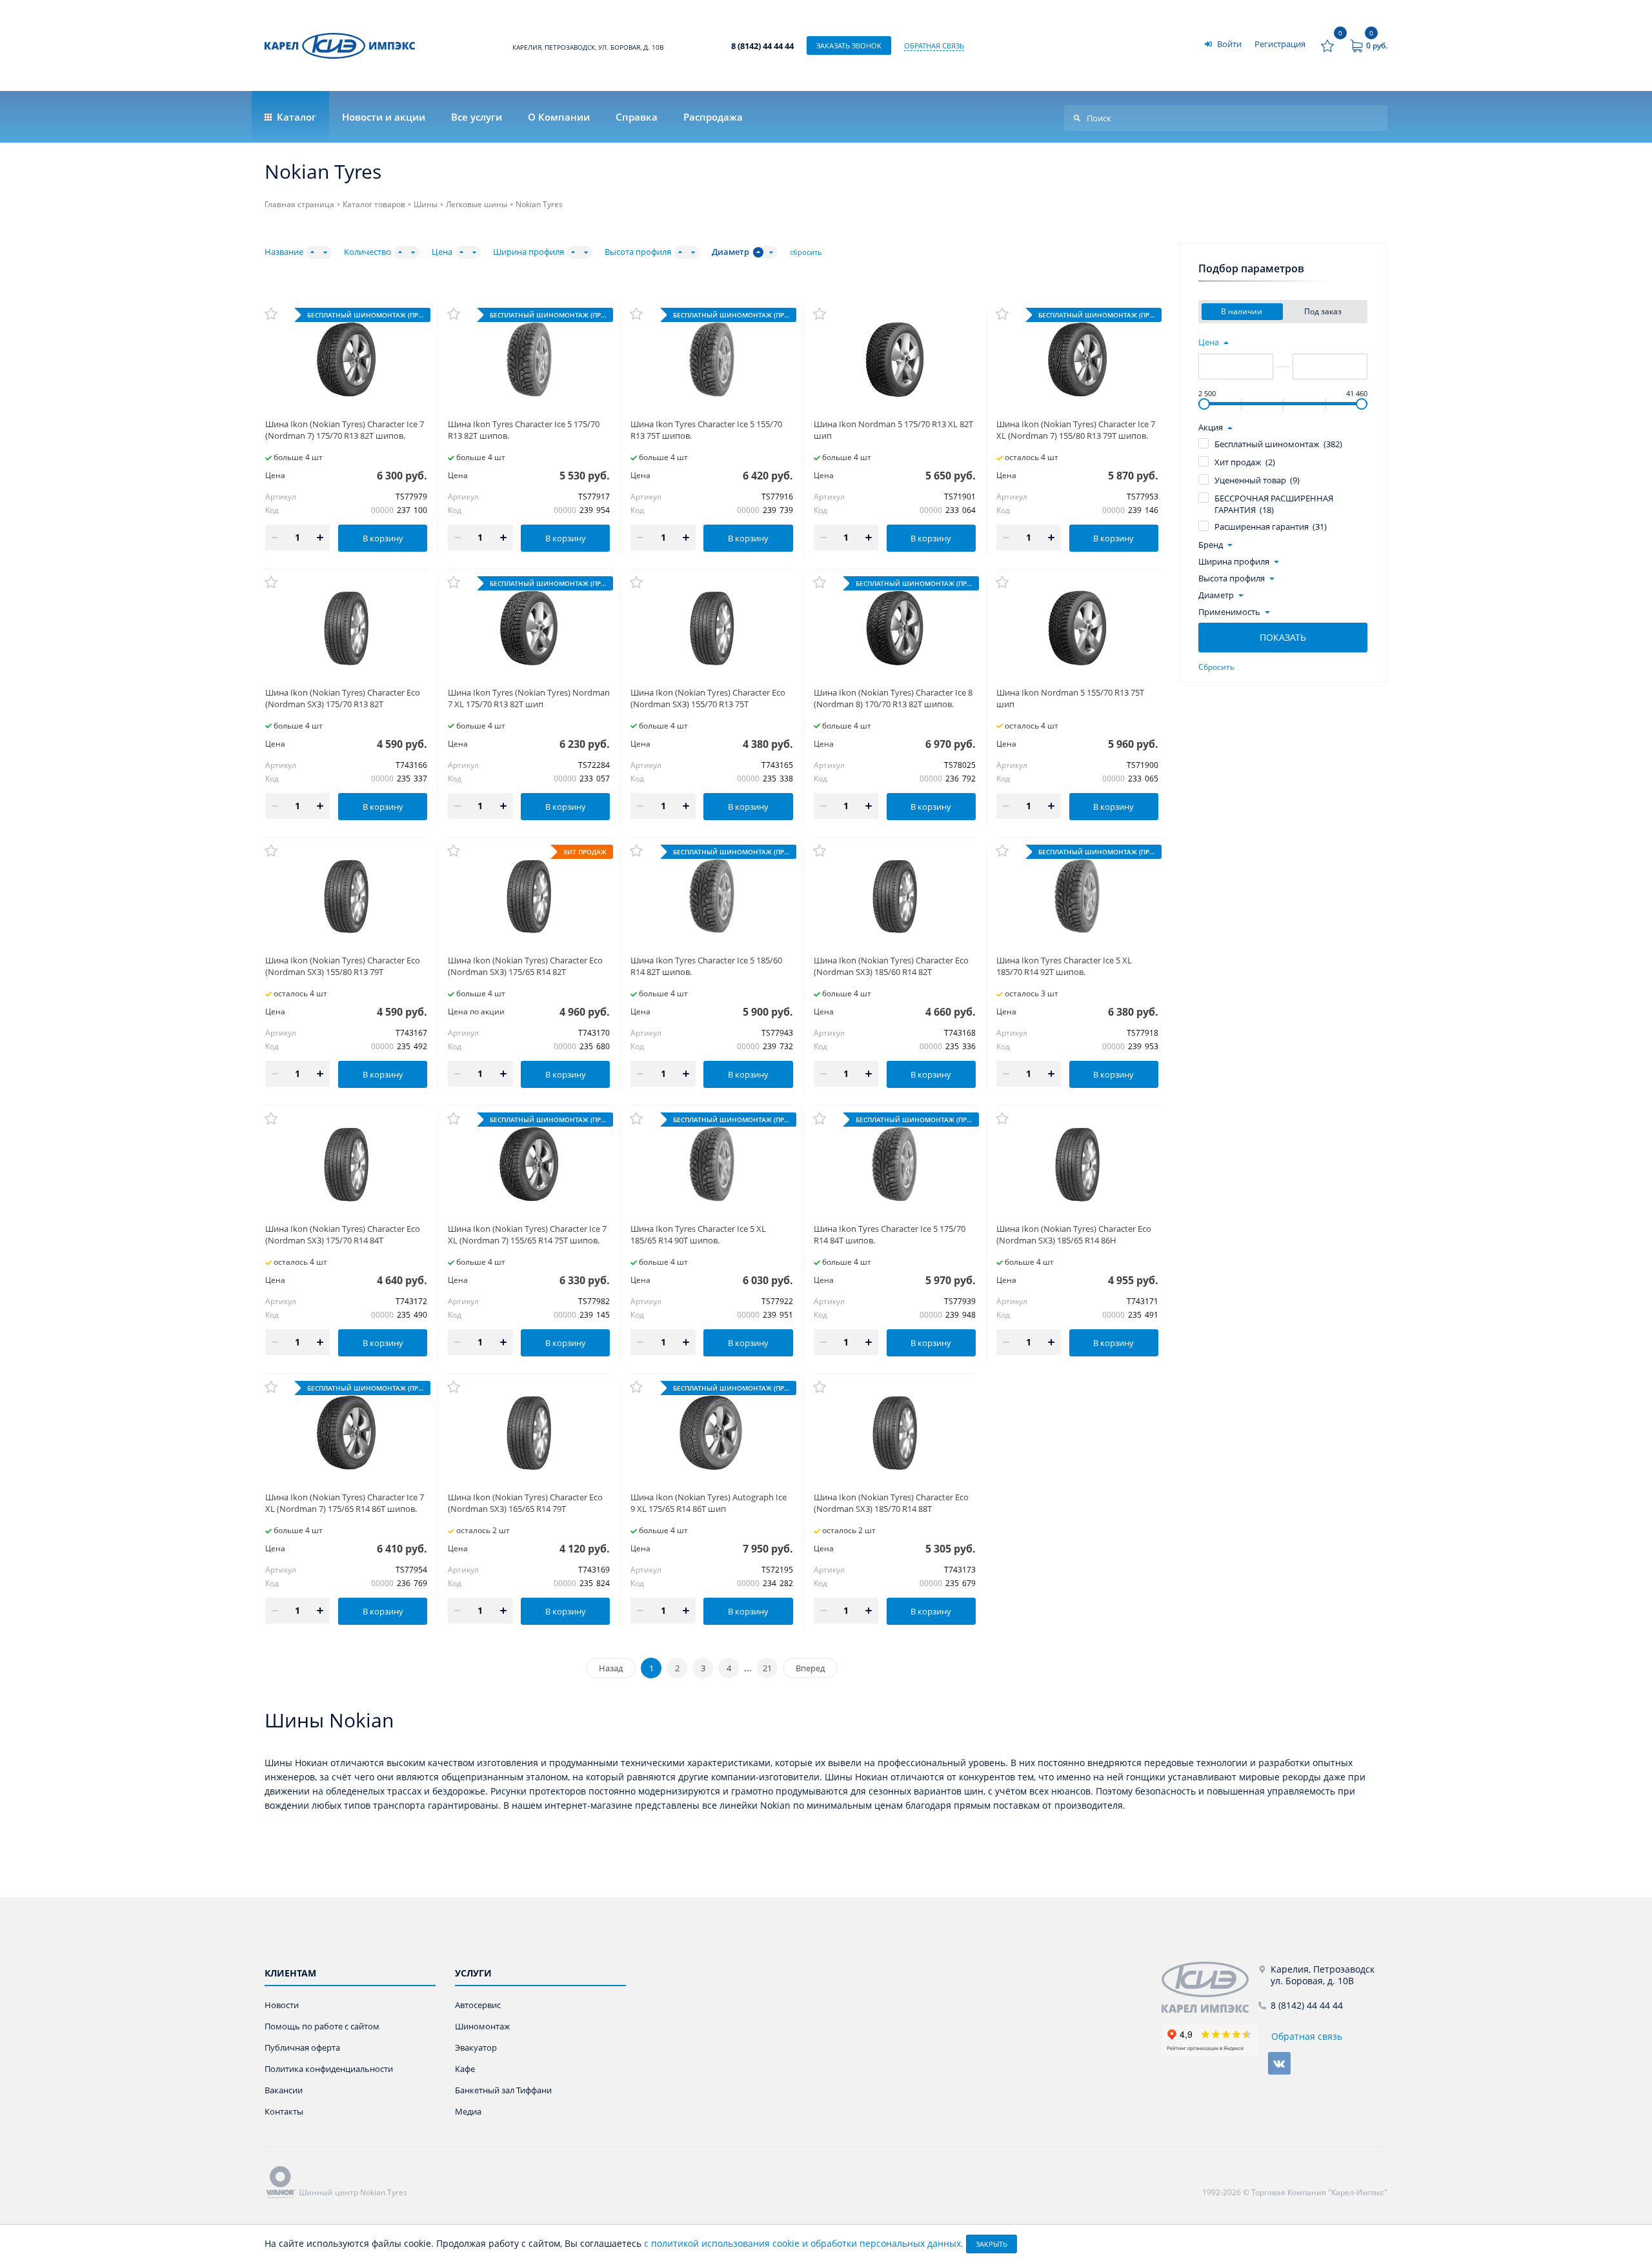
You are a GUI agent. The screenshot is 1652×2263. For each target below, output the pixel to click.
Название (284, 252)
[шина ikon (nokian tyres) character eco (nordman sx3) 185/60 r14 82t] (895, 897)
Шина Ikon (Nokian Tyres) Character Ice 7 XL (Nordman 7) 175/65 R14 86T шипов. (345, 1503)
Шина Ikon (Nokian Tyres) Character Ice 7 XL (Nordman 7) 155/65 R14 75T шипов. (527, 1234)
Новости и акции (384, 117)
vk (1279, 2063)
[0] (1327, 46)
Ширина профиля (529, 252)
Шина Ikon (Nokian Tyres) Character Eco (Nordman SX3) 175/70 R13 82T (343, 698)
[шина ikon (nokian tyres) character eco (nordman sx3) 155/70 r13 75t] (711, 628)
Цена (442, 252)
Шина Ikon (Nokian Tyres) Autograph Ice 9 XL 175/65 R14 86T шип (709, 1503)
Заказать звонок (849, 45)
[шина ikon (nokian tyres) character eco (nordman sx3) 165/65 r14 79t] (529, 1433)
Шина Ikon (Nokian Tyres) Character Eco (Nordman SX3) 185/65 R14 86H (1074, 1234)
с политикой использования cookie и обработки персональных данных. (804, 2243)
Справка (637, 117)
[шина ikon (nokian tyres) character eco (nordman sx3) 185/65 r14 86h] (1077, 1164)
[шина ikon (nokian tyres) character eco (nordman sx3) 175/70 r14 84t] (346, 1164)
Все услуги (477, 117)
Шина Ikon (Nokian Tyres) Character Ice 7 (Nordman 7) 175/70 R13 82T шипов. (345, 430)
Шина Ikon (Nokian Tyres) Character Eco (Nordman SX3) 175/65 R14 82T (525, 966)
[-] (1210, 1987)
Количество (368, 252)
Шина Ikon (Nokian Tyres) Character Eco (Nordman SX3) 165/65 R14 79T (525, 1503)
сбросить (806, 252)
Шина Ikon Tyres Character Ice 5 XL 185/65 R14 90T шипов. (698, 1234)
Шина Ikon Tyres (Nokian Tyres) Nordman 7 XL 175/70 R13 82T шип (529, 698)
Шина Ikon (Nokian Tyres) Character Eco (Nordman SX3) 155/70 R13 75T (708, 698)
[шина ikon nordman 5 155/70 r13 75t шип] (1077, 628)
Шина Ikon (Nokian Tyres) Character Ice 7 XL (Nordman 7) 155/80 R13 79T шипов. (1076, 430)
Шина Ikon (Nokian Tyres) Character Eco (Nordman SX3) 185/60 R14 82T (891, 966)
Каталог (295, 117)
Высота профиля (638, 252)
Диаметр (730, 252)
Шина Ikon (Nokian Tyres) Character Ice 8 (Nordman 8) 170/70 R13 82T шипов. (893, 698)
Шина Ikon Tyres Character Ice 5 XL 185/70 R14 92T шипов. (1064, 966)
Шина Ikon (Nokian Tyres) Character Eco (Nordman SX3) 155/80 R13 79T (343, 966)
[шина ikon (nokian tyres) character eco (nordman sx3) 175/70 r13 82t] (346, 628)
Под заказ (1324, 311)
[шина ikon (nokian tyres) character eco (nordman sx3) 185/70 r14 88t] (895, 1433)
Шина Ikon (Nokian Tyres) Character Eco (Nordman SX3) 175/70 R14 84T (343, 1234)
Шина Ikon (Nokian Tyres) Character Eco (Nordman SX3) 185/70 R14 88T (891, 1503)
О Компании (559, 117)
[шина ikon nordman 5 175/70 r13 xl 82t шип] (895, 360)
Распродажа (713, 117)
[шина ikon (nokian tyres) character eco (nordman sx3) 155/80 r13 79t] (346, 897)
